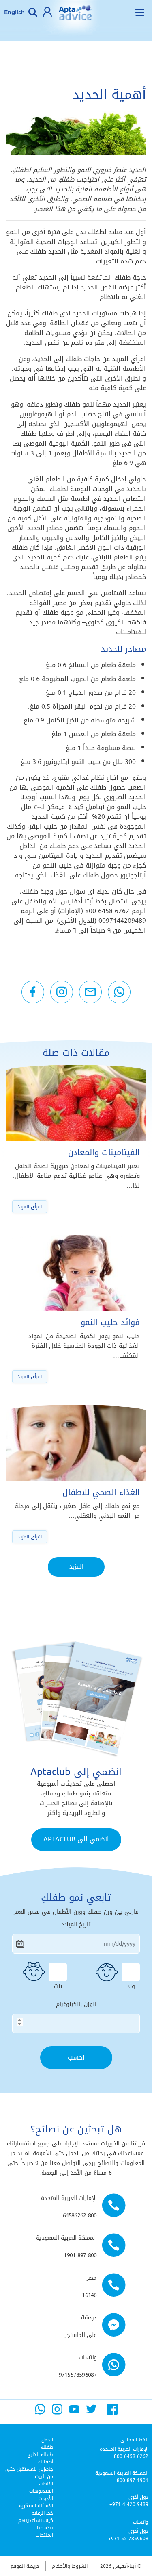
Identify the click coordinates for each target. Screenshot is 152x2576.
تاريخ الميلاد (76, 1925)
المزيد (76, 1567)
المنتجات (44, 2535)
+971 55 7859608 (128, 2539)
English (14, 12)
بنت (58, 1985)
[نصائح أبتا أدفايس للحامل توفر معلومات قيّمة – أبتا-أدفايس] (75, 18)
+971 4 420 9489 (129, 2504)
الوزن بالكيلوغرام (76, 2004)
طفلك (47, 2447)
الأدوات (46, 2498)
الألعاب (46, 2484)
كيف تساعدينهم (36, 2520)
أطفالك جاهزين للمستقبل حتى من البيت (29, 2469)
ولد (131, 1985)
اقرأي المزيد (30, 1207)
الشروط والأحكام (70, 2566)
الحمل (47, 2440)
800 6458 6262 (131, 2456)
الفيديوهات (41, 2491)
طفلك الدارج (40, 2454)
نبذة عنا (45, 2528)
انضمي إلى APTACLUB (76, 1839)
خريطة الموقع (25, 2566)
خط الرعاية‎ (42, 2513)
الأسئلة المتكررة (36, 2506)
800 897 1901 (133, 2480)
